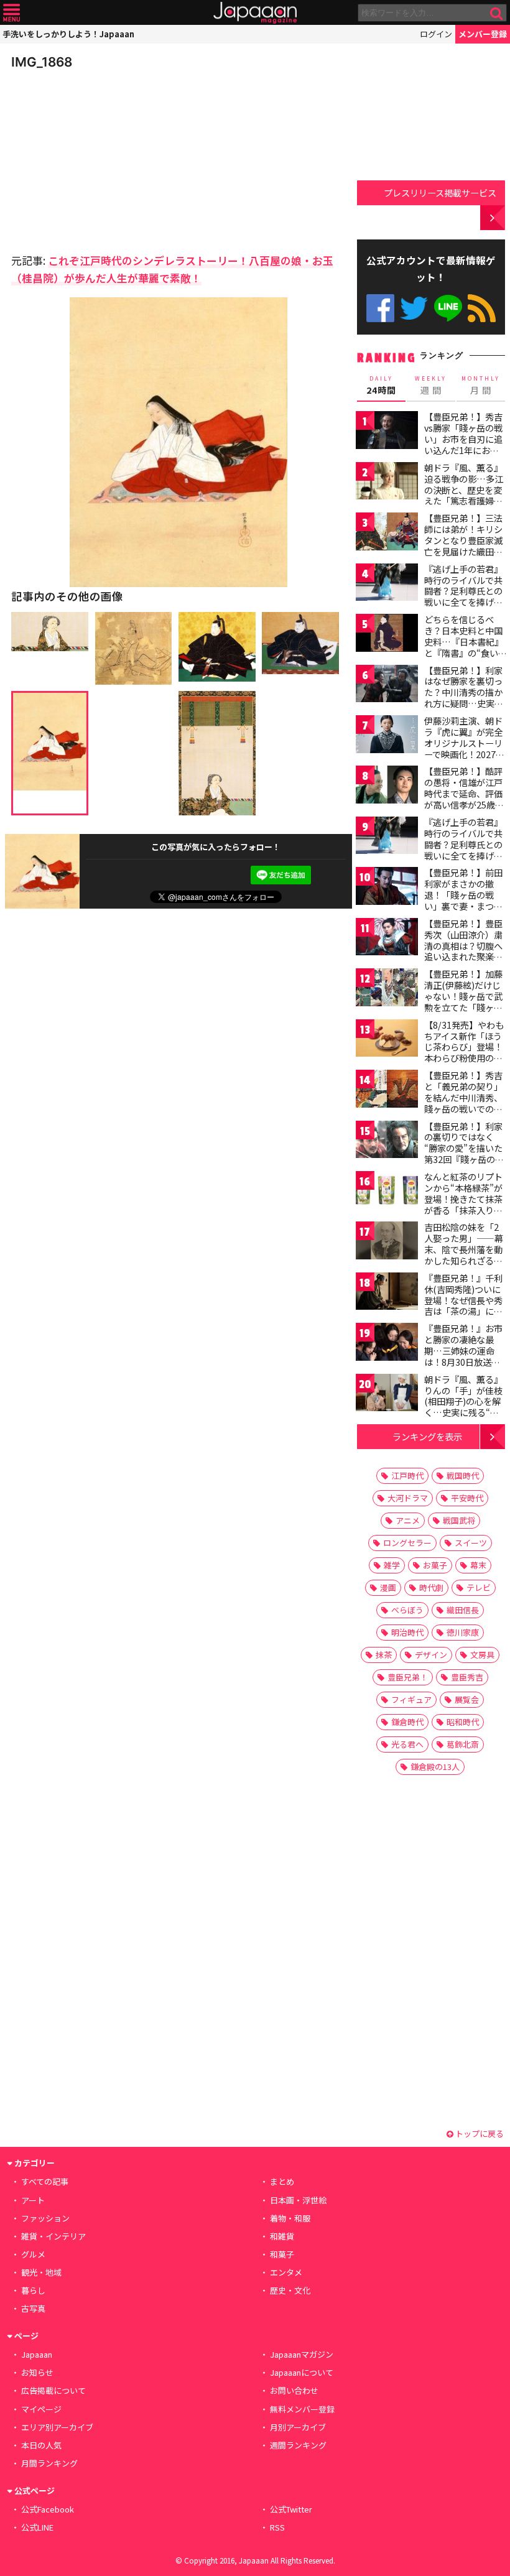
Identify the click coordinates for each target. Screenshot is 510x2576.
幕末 (478, 1565)
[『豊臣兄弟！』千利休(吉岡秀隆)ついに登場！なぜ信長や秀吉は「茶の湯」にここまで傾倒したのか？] (387, 1293)
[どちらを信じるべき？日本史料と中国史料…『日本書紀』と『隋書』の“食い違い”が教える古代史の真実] (387, 635)
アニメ (408, 1520)
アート (33, 2200)
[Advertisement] (98, 158)
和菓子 (282, 2254)
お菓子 (435, 1565)
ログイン (436, 34)
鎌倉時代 (407, 1722)
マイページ (41, 2409)
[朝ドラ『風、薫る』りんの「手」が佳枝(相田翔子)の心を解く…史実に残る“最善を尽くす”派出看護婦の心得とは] (387, 1395)
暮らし (33, 2290)
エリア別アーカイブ (57, 2427)
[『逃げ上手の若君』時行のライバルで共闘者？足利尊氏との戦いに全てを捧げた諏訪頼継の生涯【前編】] (387, 584)
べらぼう (407, 1610)
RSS (482, 308)
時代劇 (431, 1587)
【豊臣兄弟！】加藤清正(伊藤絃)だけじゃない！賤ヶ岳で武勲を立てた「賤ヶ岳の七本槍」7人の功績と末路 (463, 1001)
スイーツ (471, 1543)
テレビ (479, 1587)
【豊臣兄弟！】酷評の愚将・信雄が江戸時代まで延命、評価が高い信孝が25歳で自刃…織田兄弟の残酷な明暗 (464, 799)
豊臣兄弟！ (408, 1677)
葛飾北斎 (463, 1744)
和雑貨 (282, 2236)
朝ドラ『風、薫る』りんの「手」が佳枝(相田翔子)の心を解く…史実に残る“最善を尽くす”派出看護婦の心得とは (463, 1407)
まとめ (282, 2181)
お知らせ (37, 2372)
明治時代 (407, 1632)
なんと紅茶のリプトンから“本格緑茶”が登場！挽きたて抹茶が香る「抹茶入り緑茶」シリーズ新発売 (463, 1198)
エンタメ (286, 2272)
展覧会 (467, 1699)
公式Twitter (414, 308)
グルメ (33, 2254)
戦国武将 (459, 1520)
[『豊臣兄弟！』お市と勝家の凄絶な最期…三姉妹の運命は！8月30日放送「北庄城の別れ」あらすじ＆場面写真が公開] (387, 1344)
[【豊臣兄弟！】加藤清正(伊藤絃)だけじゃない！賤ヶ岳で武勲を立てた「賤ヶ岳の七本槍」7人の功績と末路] (387, 989)
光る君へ (407, 1744)
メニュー (12, 13)
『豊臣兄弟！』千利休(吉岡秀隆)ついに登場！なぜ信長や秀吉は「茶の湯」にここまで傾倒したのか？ (463, 1305)
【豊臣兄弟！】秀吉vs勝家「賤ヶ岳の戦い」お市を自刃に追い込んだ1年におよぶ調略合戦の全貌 (463, 438)
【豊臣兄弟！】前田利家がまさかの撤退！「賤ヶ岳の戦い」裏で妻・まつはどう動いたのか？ (463, 894)
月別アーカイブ (298, 2427)
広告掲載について (53, 2390)
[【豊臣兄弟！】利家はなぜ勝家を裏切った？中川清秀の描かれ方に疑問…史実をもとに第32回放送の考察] (387, 686)
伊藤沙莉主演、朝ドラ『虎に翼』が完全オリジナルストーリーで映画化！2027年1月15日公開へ (464, 743)
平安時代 (467, 1498)
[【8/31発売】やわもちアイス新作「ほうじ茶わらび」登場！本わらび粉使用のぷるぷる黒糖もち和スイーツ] (387, 1040)
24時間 (381, 386)
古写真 (33, 2308)
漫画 (388, 1587)
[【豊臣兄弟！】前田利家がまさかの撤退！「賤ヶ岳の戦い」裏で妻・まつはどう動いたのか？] (387, 888)
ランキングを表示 (427, 1436)
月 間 (481, 386)
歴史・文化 (290, 2290)
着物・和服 (290, 2218)
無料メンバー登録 (302, 2409)
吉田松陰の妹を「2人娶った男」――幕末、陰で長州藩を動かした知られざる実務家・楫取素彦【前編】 (464, 1254)
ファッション (45, 2218)
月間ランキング (49, 2463)
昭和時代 (463, 1722)
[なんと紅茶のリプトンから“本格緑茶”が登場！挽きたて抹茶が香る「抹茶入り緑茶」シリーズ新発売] (387, 1192)
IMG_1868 (42, 62)
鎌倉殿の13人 (435, 1767)
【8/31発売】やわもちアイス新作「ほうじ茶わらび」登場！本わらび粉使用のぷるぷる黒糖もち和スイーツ (464, 1052)
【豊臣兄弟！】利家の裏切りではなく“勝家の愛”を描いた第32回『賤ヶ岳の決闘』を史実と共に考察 (464, 1154)
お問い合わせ (294, 2390)
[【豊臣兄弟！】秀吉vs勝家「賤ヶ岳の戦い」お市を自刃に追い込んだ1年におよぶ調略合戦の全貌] (387, 432)
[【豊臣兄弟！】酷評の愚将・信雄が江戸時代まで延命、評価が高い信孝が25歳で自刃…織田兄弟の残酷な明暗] (387, 786)
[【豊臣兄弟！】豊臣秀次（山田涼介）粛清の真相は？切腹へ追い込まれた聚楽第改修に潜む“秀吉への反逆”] (387, 939)
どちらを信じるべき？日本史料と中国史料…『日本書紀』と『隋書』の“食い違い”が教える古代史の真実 (464, 647)
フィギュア (411, 1699)
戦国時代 (463, 1476)
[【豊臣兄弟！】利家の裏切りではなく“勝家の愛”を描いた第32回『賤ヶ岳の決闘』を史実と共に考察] (387, 1142)
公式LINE (448, 308)
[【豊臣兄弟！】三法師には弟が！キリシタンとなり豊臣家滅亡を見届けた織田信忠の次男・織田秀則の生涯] (387, 533)
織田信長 (463, 1610)
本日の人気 (41, 2445)
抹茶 (384, 1655)
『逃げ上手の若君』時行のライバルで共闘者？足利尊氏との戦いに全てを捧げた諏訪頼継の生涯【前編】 (463, 596)
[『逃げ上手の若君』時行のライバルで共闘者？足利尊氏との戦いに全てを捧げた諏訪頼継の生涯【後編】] (387, 837)
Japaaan (255, 13)
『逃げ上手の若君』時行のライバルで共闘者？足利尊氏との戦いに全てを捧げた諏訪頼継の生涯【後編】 (463, 850)
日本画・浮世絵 (298, 2200)
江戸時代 (407, 1476)
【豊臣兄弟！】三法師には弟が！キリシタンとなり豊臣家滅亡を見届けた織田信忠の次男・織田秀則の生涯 (463, 545)
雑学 (392, 1565)
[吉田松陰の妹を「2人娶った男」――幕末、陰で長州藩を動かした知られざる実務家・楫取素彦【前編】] (387, 1242)
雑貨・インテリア (53, 2236)
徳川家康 (463, 1632)
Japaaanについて (302, 2372)
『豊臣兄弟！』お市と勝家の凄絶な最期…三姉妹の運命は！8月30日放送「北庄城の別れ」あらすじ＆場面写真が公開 (463, 1361)
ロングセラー (407, 1543)
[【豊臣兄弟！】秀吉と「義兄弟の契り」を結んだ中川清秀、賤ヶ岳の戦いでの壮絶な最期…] (387, 1091)
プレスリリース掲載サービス (440, 192)
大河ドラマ (408, 1498)
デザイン (431, 1655)
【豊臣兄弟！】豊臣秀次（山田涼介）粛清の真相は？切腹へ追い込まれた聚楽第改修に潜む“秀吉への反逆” (463, 951)
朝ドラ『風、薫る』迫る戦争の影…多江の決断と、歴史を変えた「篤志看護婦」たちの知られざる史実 (464, 495)
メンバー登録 (483, 34)
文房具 (482, 1655)
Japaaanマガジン (302, 2354)
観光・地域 (41, 2272)
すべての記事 (45, 2181)
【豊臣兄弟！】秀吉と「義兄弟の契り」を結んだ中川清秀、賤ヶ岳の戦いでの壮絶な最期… (463, 1097)
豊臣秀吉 (467, 1677)
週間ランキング (298, 2445)
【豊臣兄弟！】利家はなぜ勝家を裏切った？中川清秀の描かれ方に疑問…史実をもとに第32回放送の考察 (464, 698)
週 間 (431, 386)
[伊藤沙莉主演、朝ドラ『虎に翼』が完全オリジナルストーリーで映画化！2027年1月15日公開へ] (387, 736)
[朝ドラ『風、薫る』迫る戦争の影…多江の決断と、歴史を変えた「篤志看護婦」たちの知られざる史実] (387, 483)
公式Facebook (380, 308)
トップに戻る (479, 2134)
